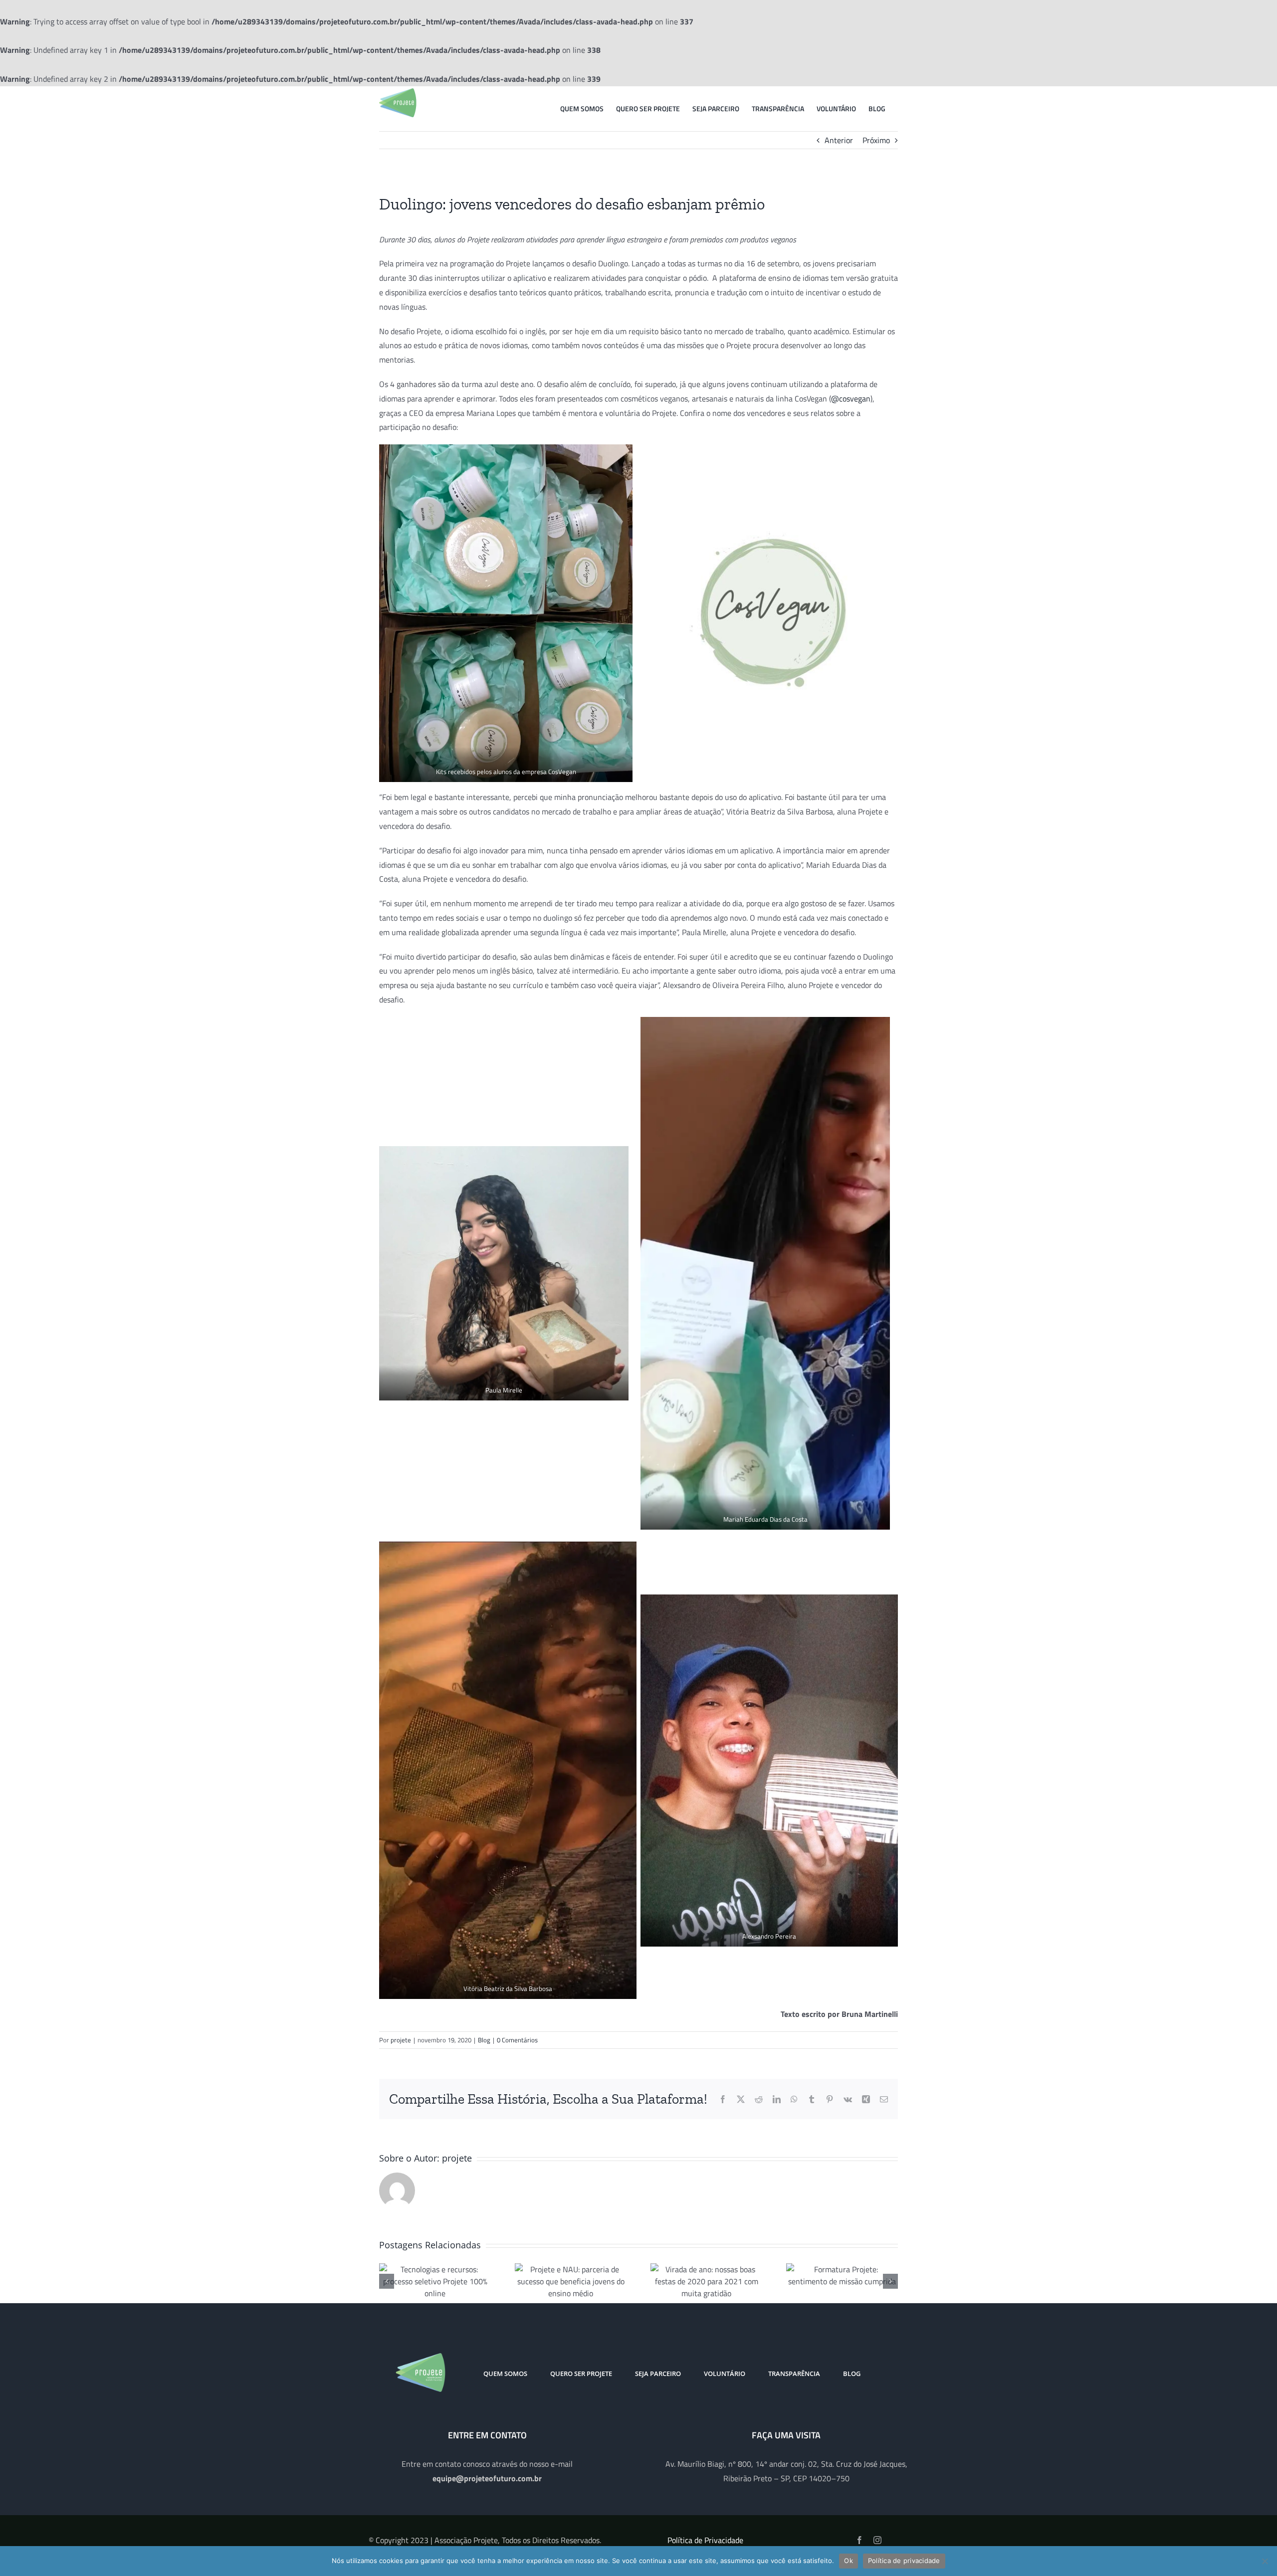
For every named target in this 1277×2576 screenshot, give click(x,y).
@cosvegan (851, 398)
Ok (849, 2561)
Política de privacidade (904, 2561)
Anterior (839, 140)
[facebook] (859, 2540)
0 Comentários (517, 2040)
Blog (484, 2040)
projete (401, 2040)
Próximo (876, 140)
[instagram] (877, 2540)
